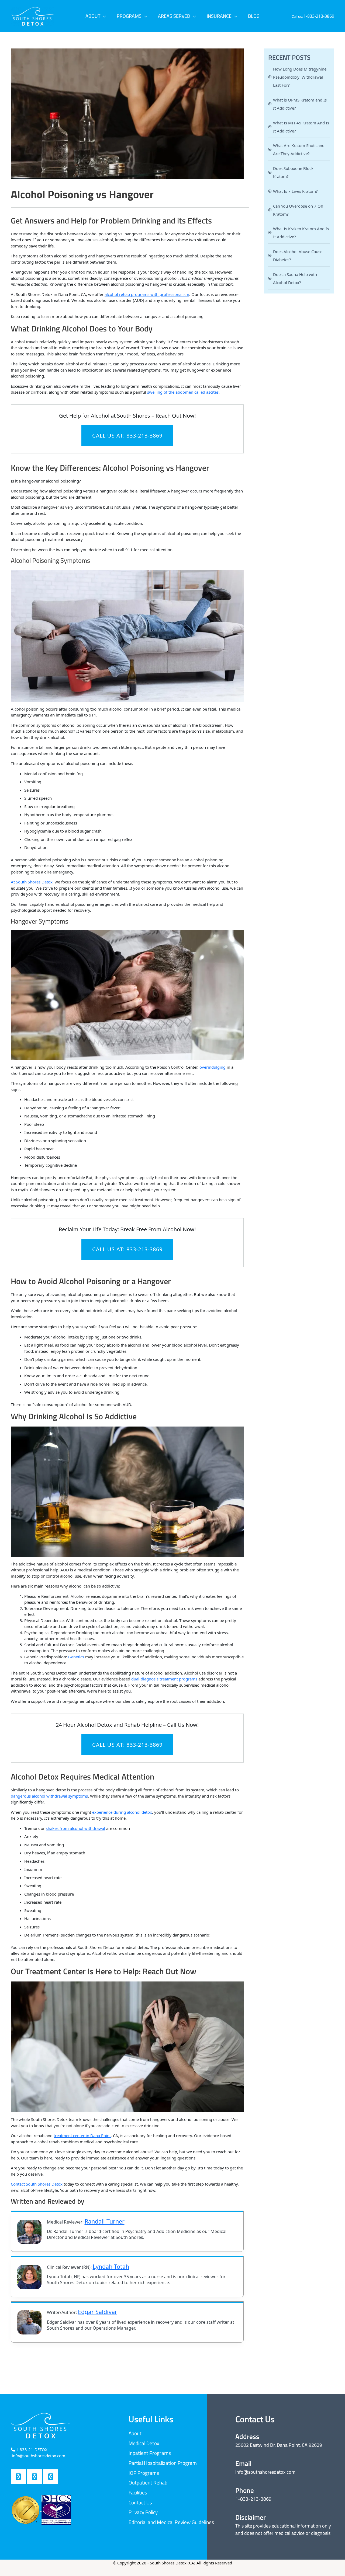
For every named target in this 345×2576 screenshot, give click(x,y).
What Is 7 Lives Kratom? (295, 191)
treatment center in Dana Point (82, 2135)
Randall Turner (105, 2221)
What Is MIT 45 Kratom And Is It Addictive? (301, 127)
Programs (129, 16)
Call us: (313, 16)
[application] (103, 16)
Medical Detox (144, 2443)
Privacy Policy (143, 2512)
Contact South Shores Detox (37, 2184)
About (93, 16)
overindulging (213, 1067)
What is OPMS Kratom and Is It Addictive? (300, 104)
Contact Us (140, 2502)
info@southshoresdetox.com (265, 2472)
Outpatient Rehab (148, 2482)
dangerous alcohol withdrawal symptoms (49, 1796)
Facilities (138, 2492)
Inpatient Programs (150, 2453)
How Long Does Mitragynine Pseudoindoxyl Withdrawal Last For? (300, 77)
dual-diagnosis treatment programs (164, 1679)
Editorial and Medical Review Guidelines (171, 2522)
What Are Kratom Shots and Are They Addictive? (299, 149)
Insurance (219, 16)
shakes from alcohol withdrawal (75, 1828)
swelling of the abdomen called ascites (183, 392)
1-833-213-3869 (253, 2499)
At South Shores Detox (32, 882)
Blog (254, 16)
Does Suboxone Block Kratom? (293, 172)
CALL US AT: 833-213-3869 (127, 436)
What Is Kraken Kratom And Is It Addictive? (301, 233)
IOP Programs (144, 2473)
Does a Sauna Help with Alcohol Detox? (295, 278)
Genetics (77, 1657)
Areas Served (174, 16)
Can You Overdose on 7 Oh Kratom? (298, 210)
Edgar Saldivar (98, 2312)
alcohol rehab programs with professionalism (147, 294)
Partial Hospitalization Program (163, 2463)
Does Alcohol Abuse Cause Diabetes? (298, 256)
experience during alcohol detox (122, 1812)
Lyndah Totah (111, 2266)
